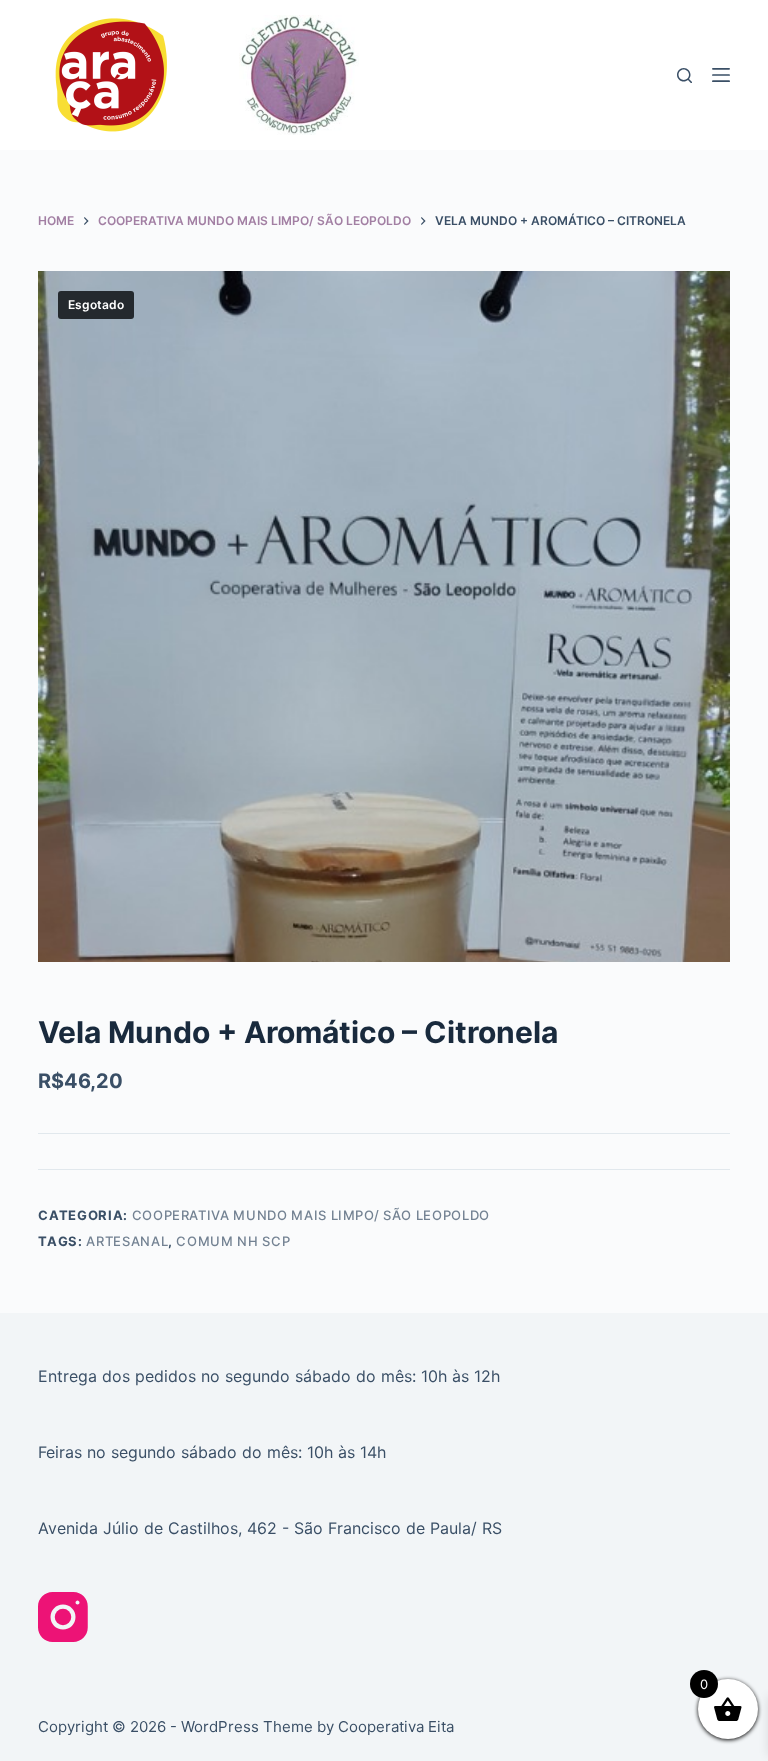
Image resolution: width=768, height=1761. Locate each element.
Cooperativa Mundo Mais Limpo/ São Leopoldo (311, 1215)
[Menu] (721, 75)
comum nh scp (233, 1241)
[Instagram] (63, 1617)
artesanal (127, 1241)
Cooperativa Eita (396, 1726)
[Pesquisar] (684, 75)
